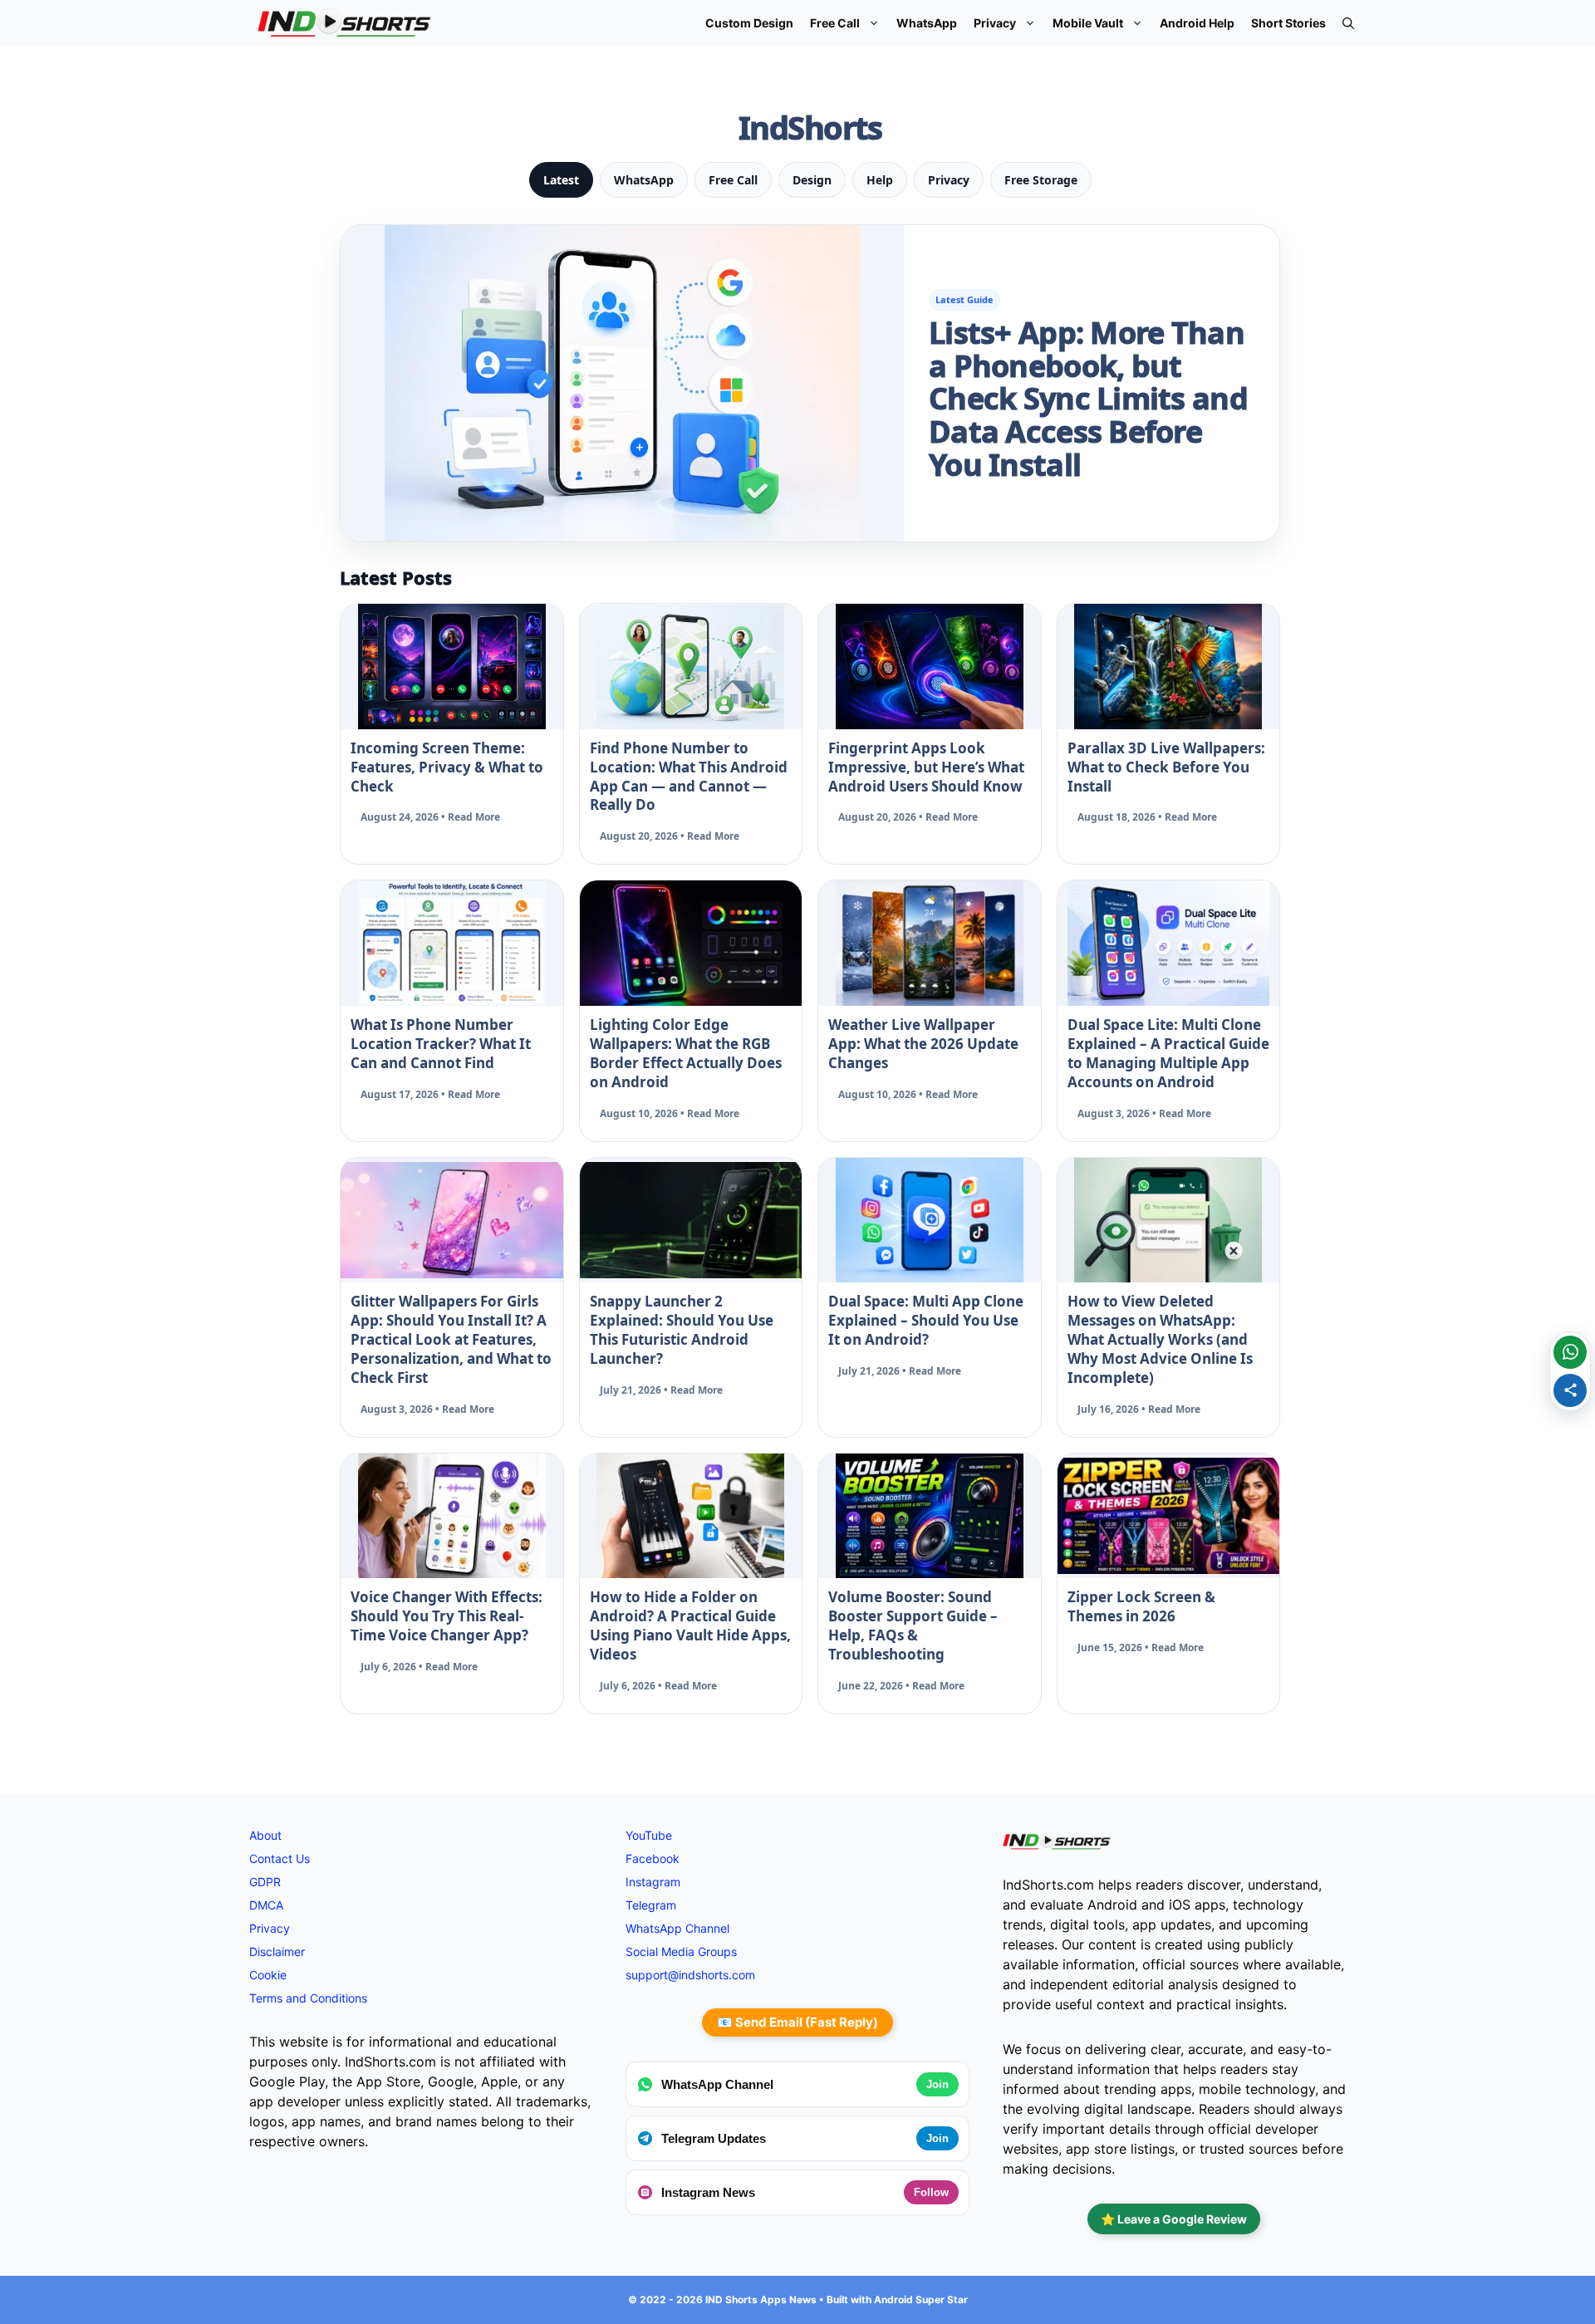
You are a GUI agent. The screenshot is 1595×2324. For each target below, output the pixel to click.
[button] (1348, 23)
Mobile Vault (1088, 23)
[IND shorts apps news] (344, 23)
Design (812, 180)
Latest (561, 180)
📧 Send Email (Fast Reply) (797, 2022)
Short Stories (1288, 23)
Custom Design (749, 23)
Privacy (995, 23)
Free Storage (1041, 180)
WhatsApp (927, 23)
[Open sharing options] (1570, 1390)
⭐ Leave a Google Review (1174, 2219)
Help (880, 180)
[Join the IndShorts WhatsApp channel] (1570, 1352)
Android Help (1197, 23)
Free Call (835, 23)
